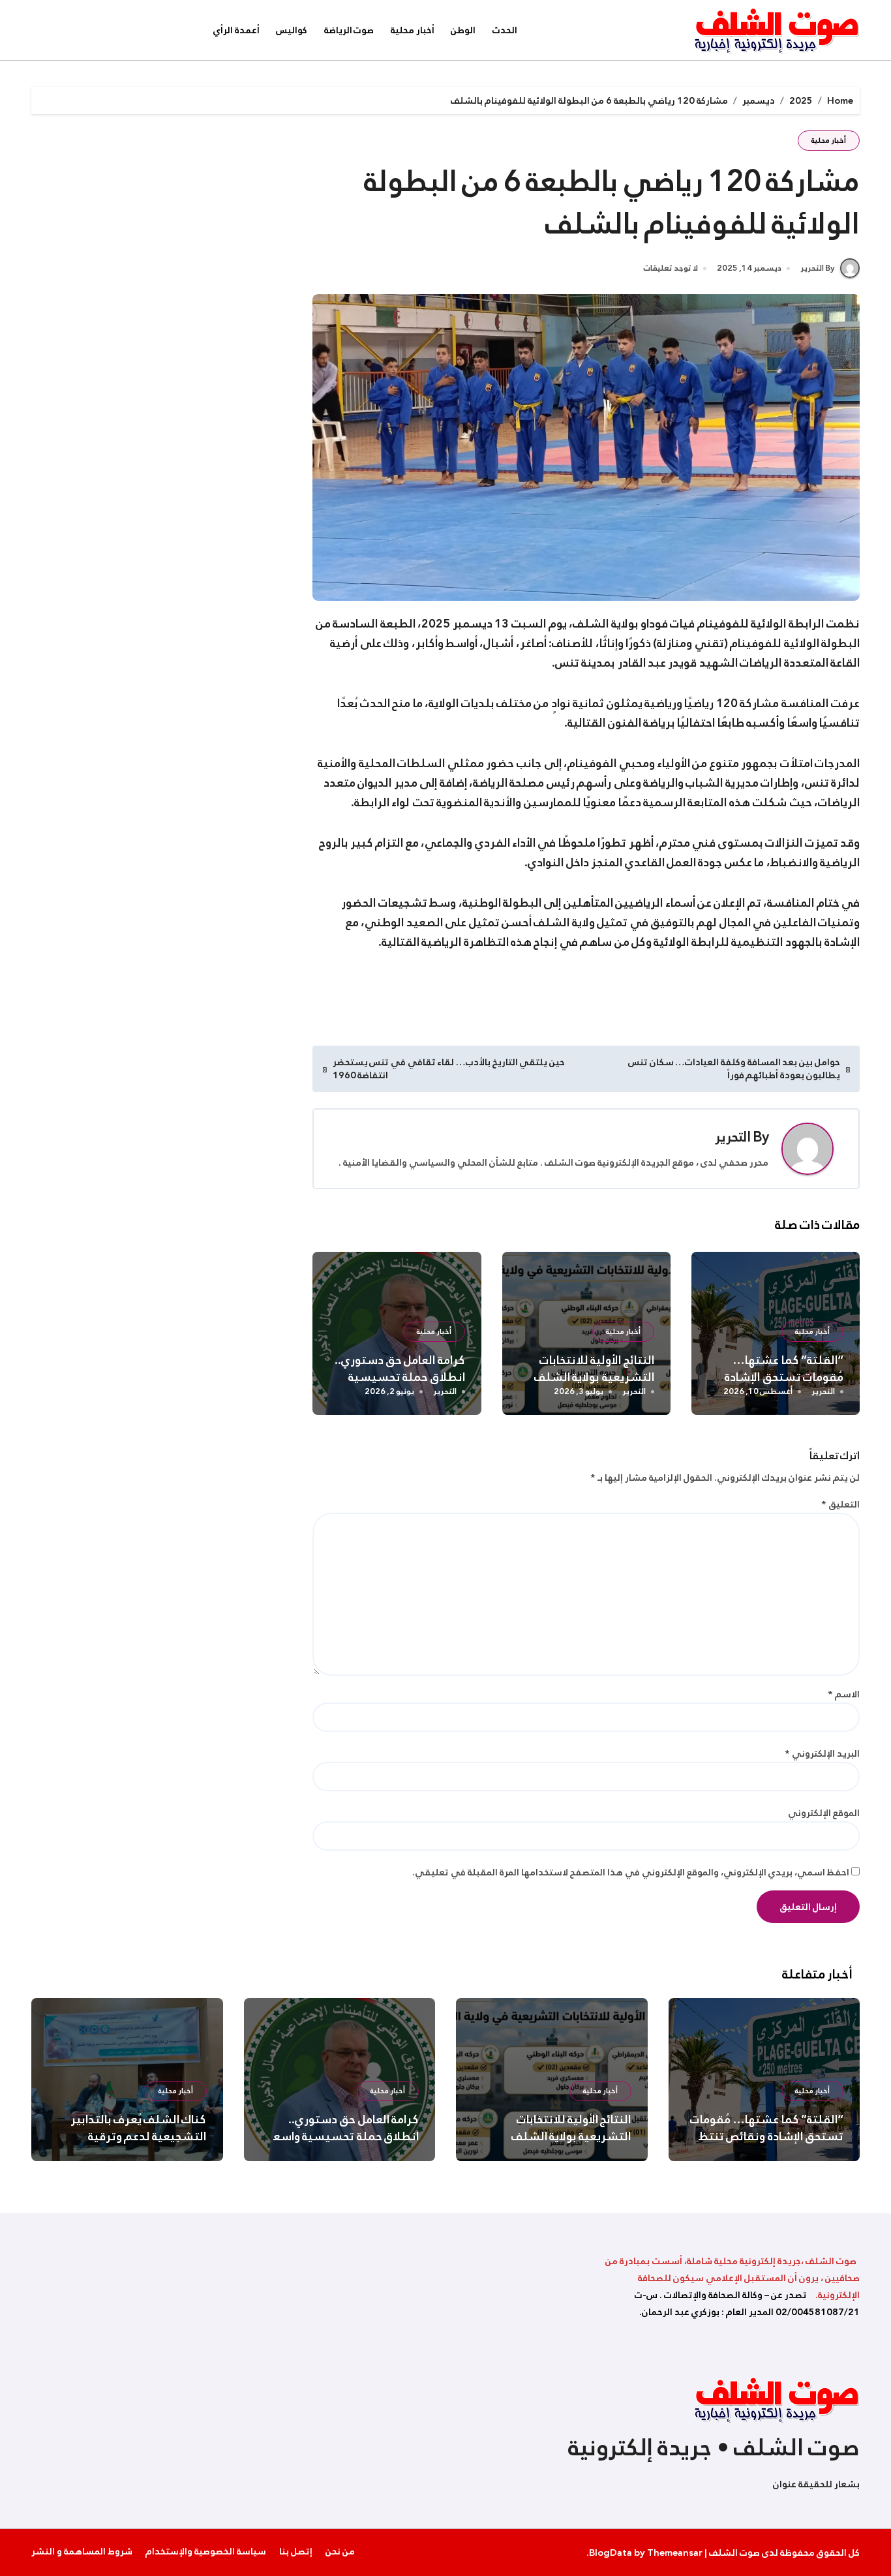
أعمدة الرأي (236, 30)
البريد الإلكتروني (822, 1753)
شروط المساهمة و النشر (82, 2551)
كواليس (292, 30)
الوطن (463, 30)
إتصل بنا (296, 2551)
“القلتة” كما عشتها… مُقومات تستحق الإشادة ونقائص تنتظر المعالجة (784, 1377)
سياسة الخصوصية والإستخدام (206, 2551)
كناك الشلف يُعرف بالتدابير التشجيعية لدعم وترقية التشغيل (139, 2136)
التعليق (840, 1504)
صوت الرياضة (349, 30)
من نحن (340, 2551)
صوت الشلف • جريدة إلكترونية (714, 2447)
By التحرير (818, 268)
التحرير (733, 1137)
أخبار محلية (413, 30)
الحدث (505, 30)
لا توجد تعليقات (671, 269)
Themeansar (675, 2553)
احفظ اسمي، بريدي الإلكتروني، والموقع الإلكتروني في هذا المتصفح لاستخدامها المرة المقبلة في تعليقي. (631, 1872)
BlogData (611, 2553)
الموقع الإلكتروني (824, 1813)
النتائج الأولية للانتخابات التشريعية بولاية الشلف (594, 1369)
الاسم (844, 1694)
